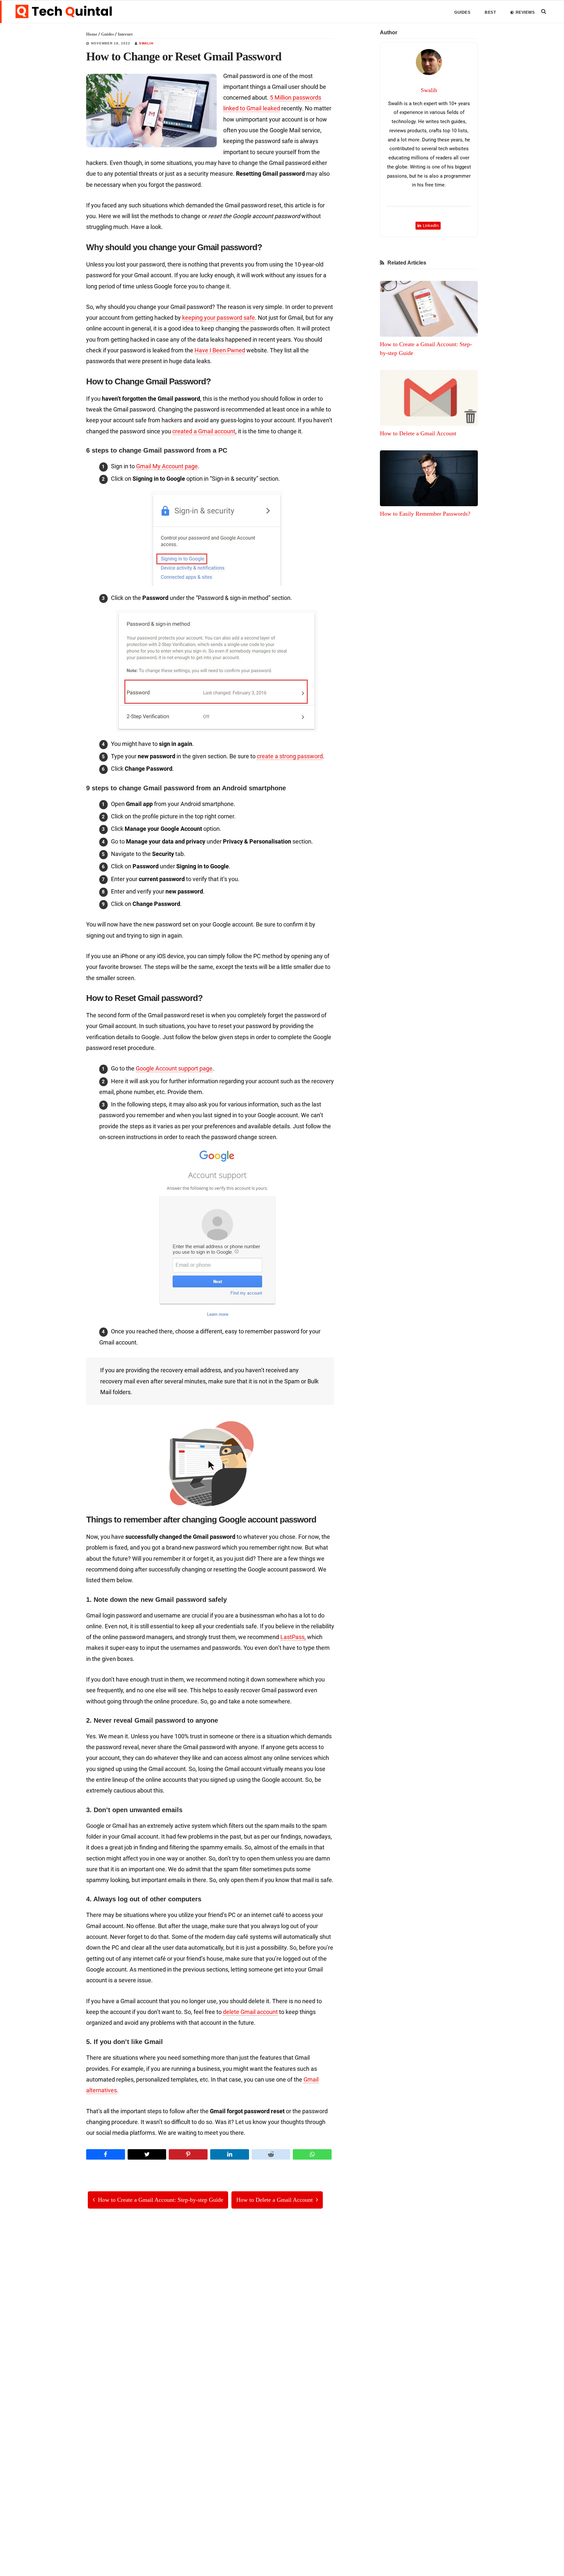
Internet (125, 34)
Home (92, 34)
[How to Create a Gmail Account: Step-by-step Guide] (429, 309)
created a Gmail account (204, 431)
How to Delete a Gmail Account (418, 433)
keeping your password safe (219, 318)
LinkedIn (431, 225)
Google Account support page (174, 1068)
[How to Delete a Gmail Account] (429, 398)
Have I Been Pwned (220, 350)
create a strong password (290, 756)
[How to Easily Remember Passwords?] (429, 478)
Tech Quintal (64, 11)
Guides (108, 34)
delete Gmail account (250, 2012)
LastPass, (293, 1637)
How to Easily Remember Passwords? (425, 514)
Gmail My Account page (167, 466)
